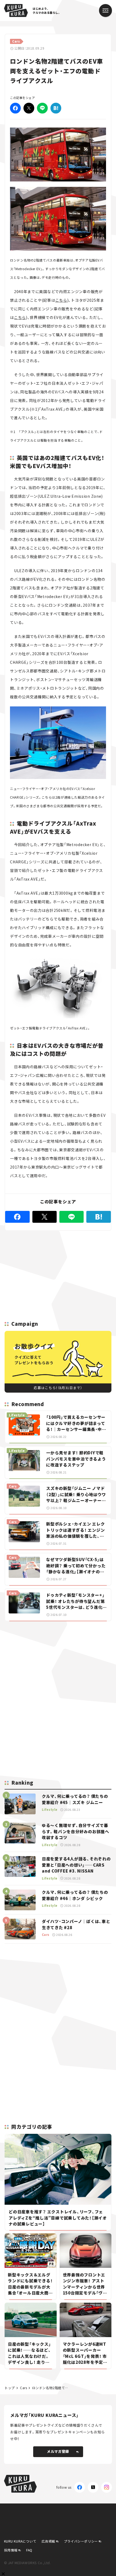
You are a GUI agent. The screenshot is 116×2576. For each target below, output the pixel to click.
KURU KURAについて (20, 2541)
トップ (10, 2388)
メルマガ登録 (58, 2451)
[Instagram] (107, 2487)
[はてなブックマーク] (56, 108)
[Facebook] (15, 108)
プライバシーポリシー (81, 2541)
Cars (23, 2388)
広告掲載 (48, 2541)
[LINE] (42, 108)
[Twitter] (29, 108)
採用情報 (11, 2550)
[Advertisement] (58, 1663)
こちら (61, 300)
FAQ (29, 2550)
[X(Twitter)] (93, 2487)
